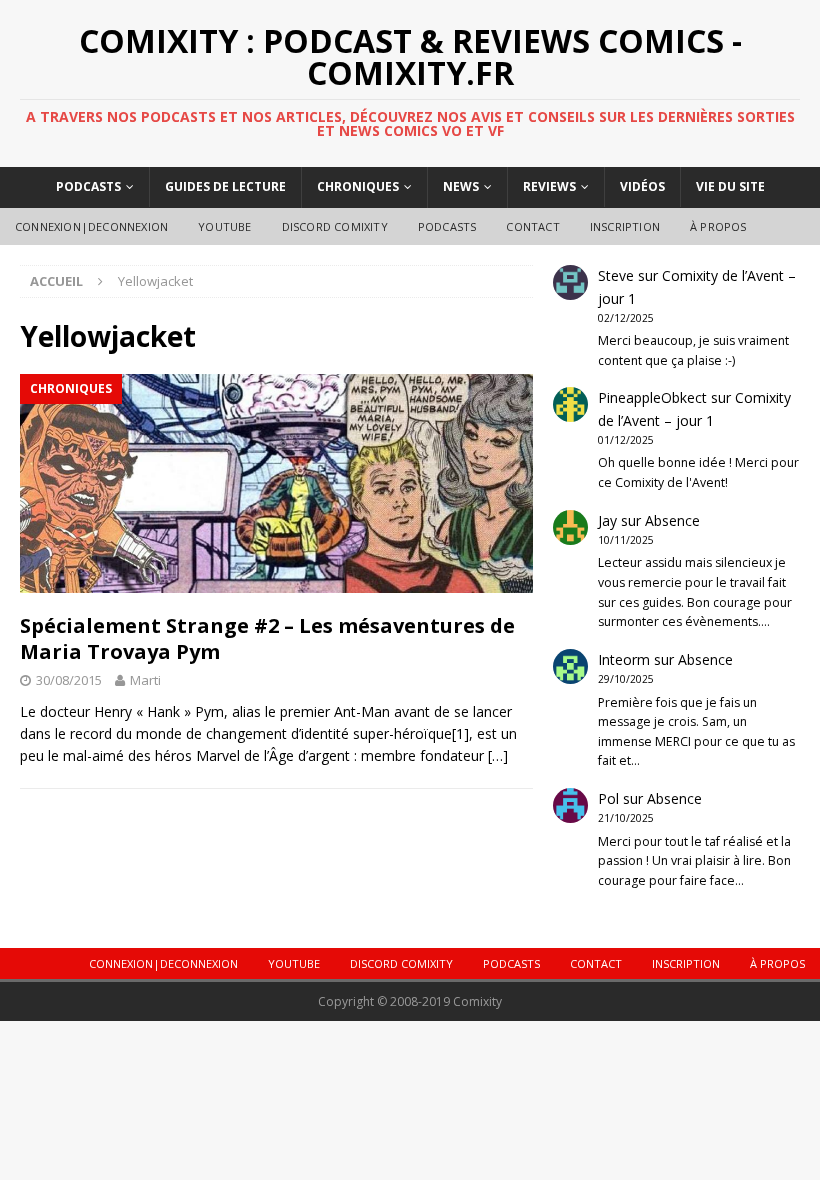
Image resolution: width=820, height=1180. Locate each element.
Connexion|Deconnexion (91, 226)
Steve (616, 275)
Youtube (224, 226)
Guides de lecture (225, 186)
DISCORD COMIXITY (335, 226)
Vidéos (642, 186)
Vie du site (730, 186)
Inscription (625, 226)
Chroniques (358, 186)
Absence (672, 520)
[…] (498, 755)
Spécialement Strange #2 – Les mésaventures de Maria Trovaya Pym (267, 638)
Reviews (549, 186)
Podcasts (88, 186)
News (461, 186)
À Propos (718, 226)
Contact (532, 226)
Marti (145, 680)
